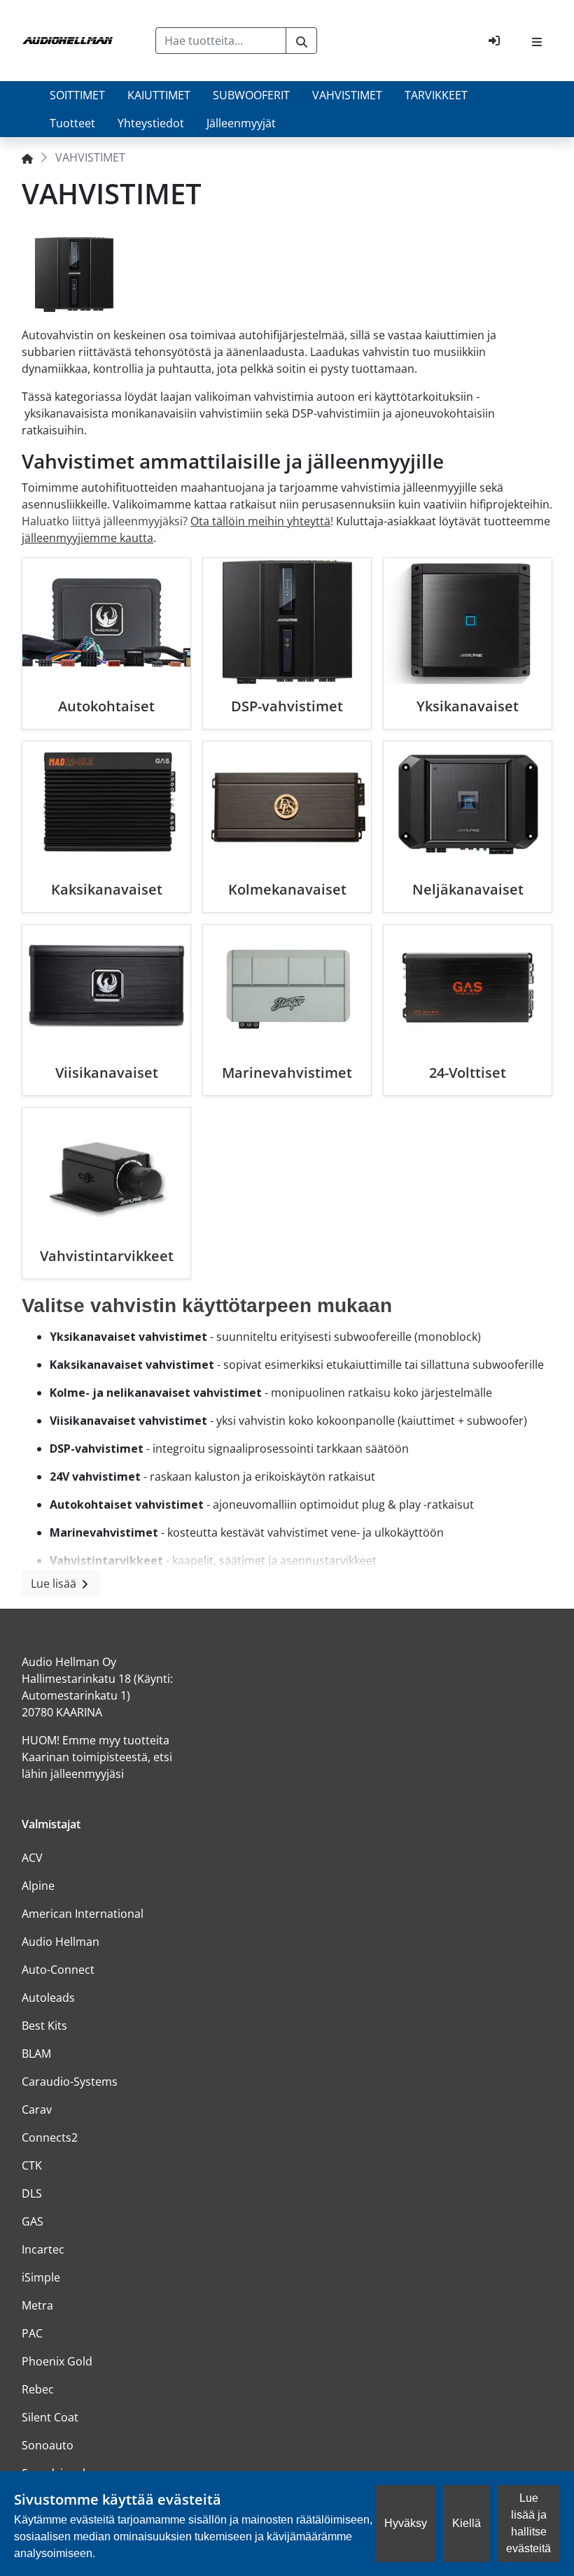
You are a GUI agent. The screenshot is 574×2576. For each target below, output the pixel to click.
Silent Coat (50, 2417)
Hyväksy (406, 2523)
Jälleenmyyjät (241, 123)
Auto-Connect (58, 1970)
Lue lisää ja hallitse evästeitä (528, 2523)
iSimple (41, 2277)
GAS (33, 2221)
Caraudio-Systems (70, 2082)
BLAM (36, 2054)
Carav (37, 2109)
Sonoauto (48, 2445)
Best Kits (44, 2026)
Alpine (38, 1886)
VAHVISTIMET (347, 95)
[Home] (27, 157)
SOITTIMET (77, 95)
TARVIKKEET (436, 95)
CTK (32, 2165)
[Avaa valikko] (537, 41)
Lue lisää (55, 1584)
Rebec (38, 2389)
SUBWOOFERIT (251, 95)
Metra (37, 2305)
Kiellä (467, 2523)
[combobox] (221, 41)
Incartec (43, 2249)
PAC (32, 2333)
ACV (32, 1858)
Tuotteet (72, 123)
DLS (32, 2193)
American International (83, 1914)
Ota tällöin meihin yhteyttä (260, 521)
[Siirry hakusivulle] (301, 41)
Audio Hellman (61, 1942)
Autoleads (48, 1998)
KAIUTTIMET (159, 95)
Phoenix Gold (57, 2361)
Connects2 (50, 2137)
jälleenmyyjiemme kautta (87, 538)
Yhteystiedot (151, 123)
